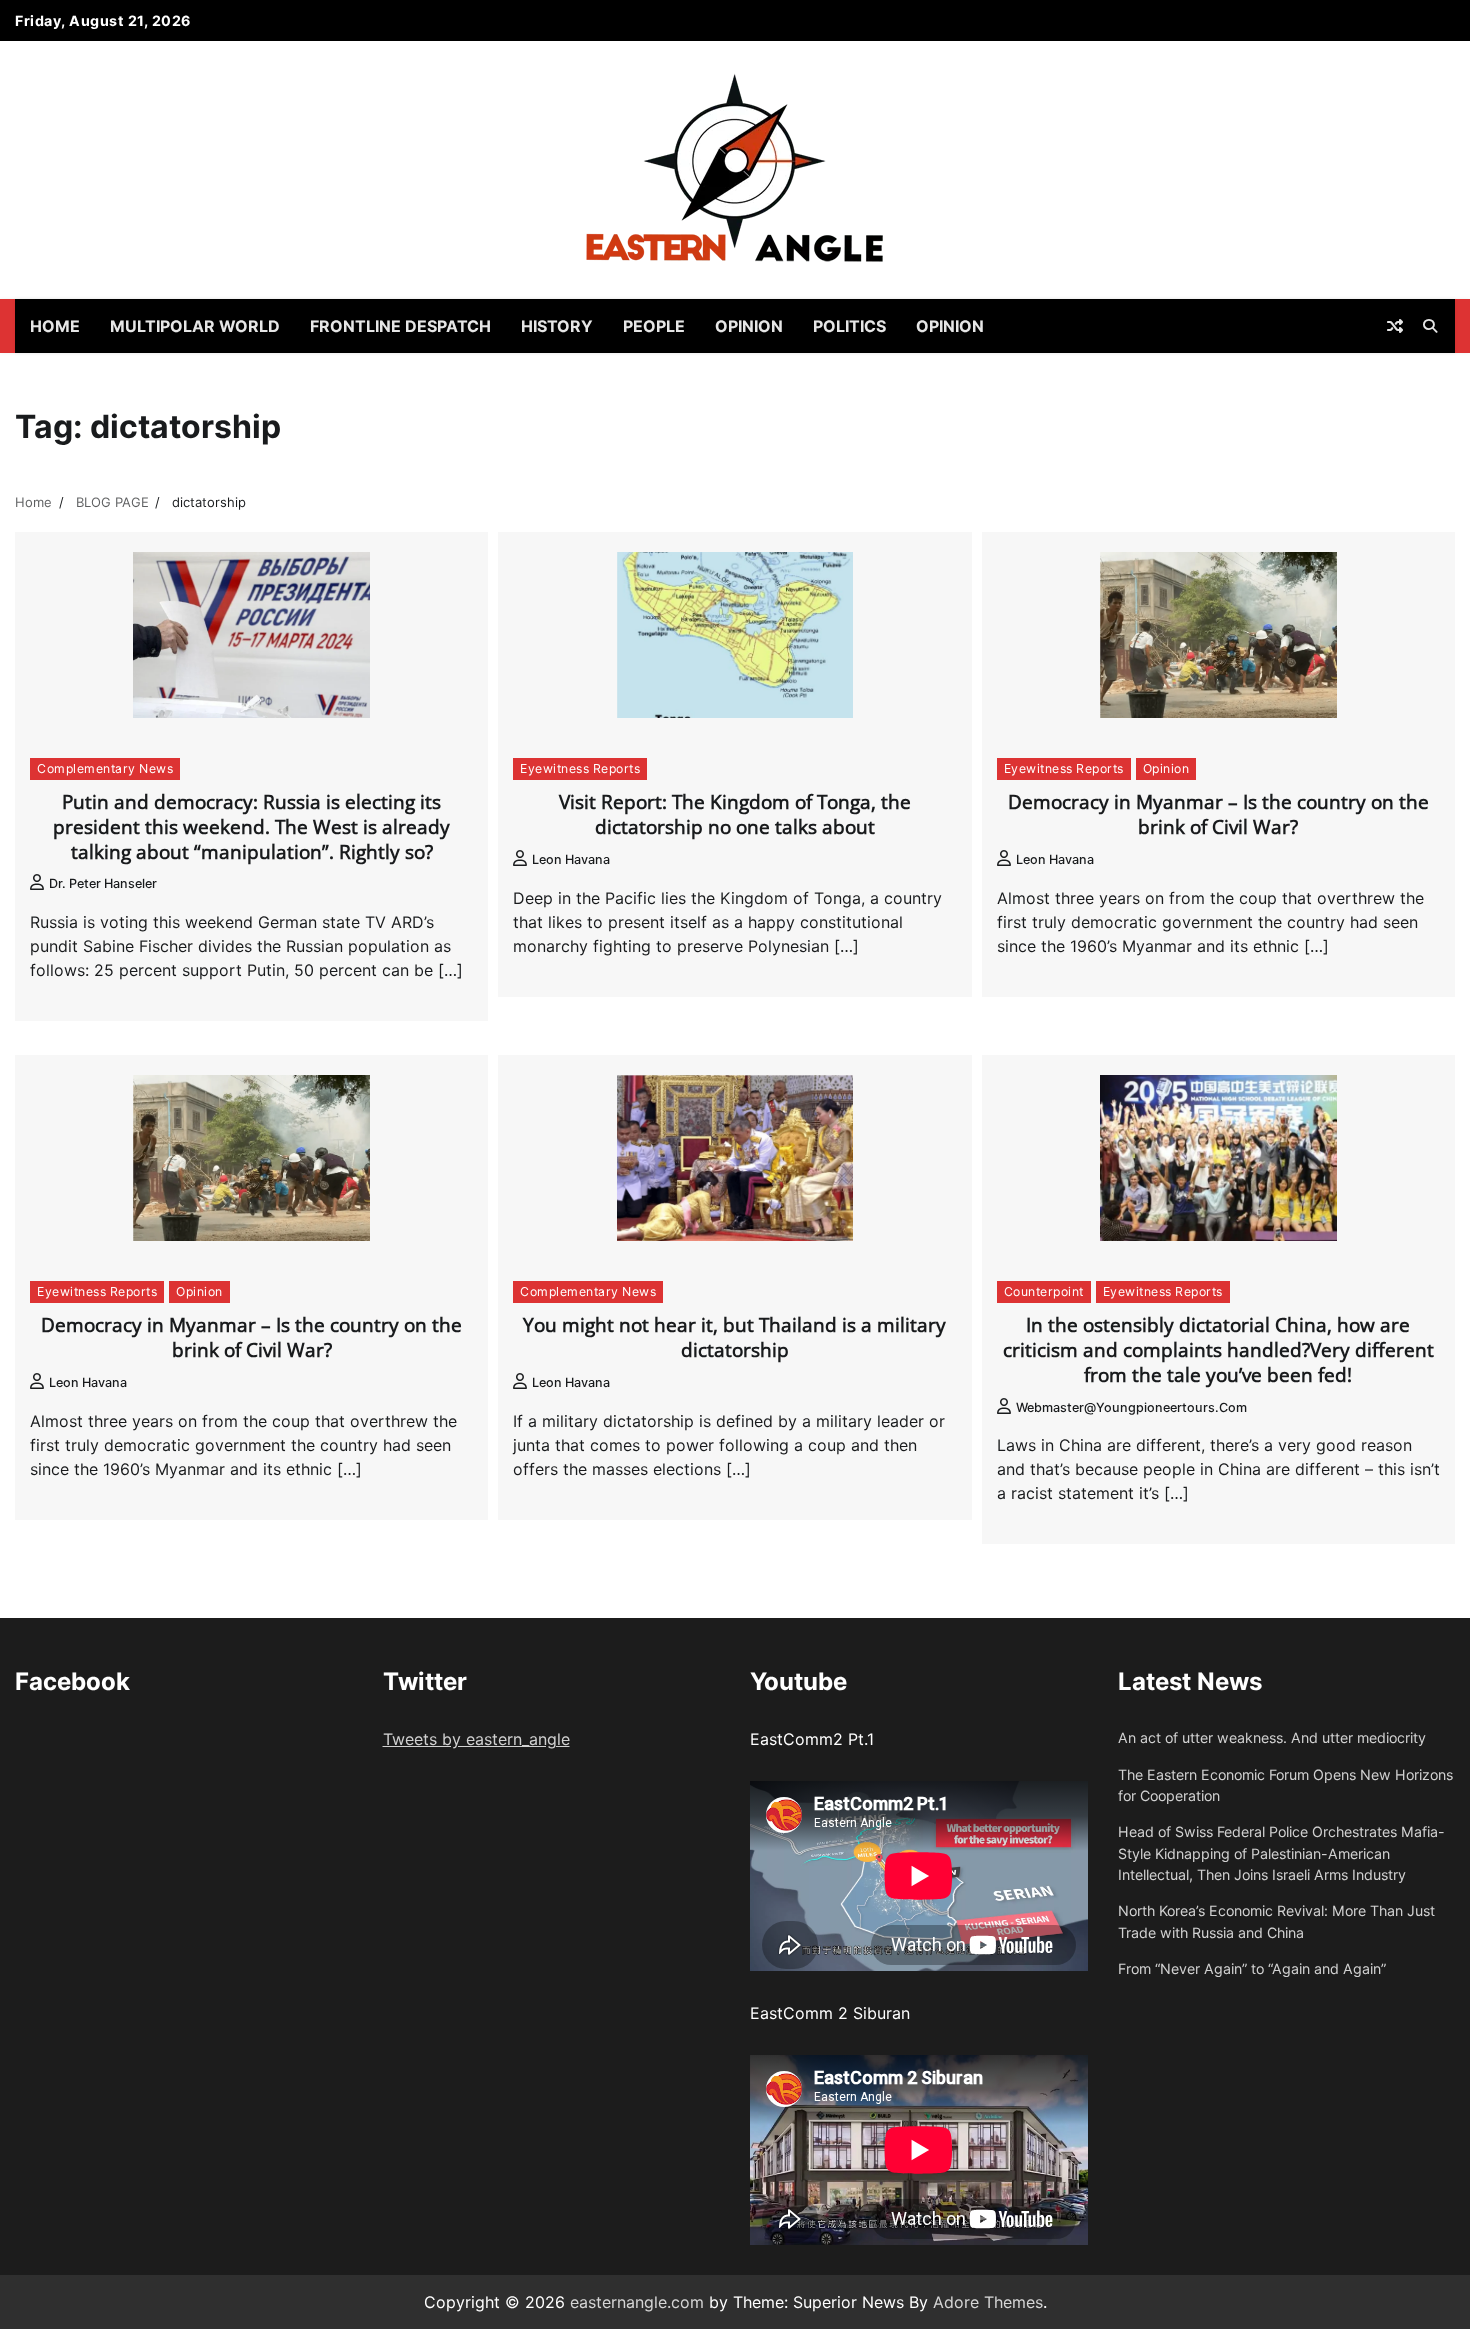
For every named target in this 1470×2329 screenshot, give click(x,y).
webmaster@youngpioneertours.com (1131, 1407)
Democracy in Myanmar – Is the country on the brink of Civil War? (1218, 814)
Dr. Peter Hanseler (103, 883)
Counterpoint (1044, 1291)
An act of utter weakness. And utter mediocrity (1272, 1737)
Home (55, 326)
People (654, 326)
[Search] (1430, 326)
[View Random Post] (1395, 326)
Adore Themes (988, 2302)
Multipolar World (195, 326)
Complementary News (105, 768)
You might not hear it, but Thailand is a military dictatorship (734, 1337)
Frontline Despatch (400, 326)
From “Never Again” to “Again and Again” (1252, 1968)
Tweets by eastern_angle (476, 1739)
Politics (849, 326)
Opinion (749, 326)
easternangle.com (637, 2302)
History (557, 326)
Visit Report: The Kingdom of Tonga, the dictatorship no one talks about (735, 814)
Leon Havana (571, 859)
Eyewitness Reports (580, 768)
